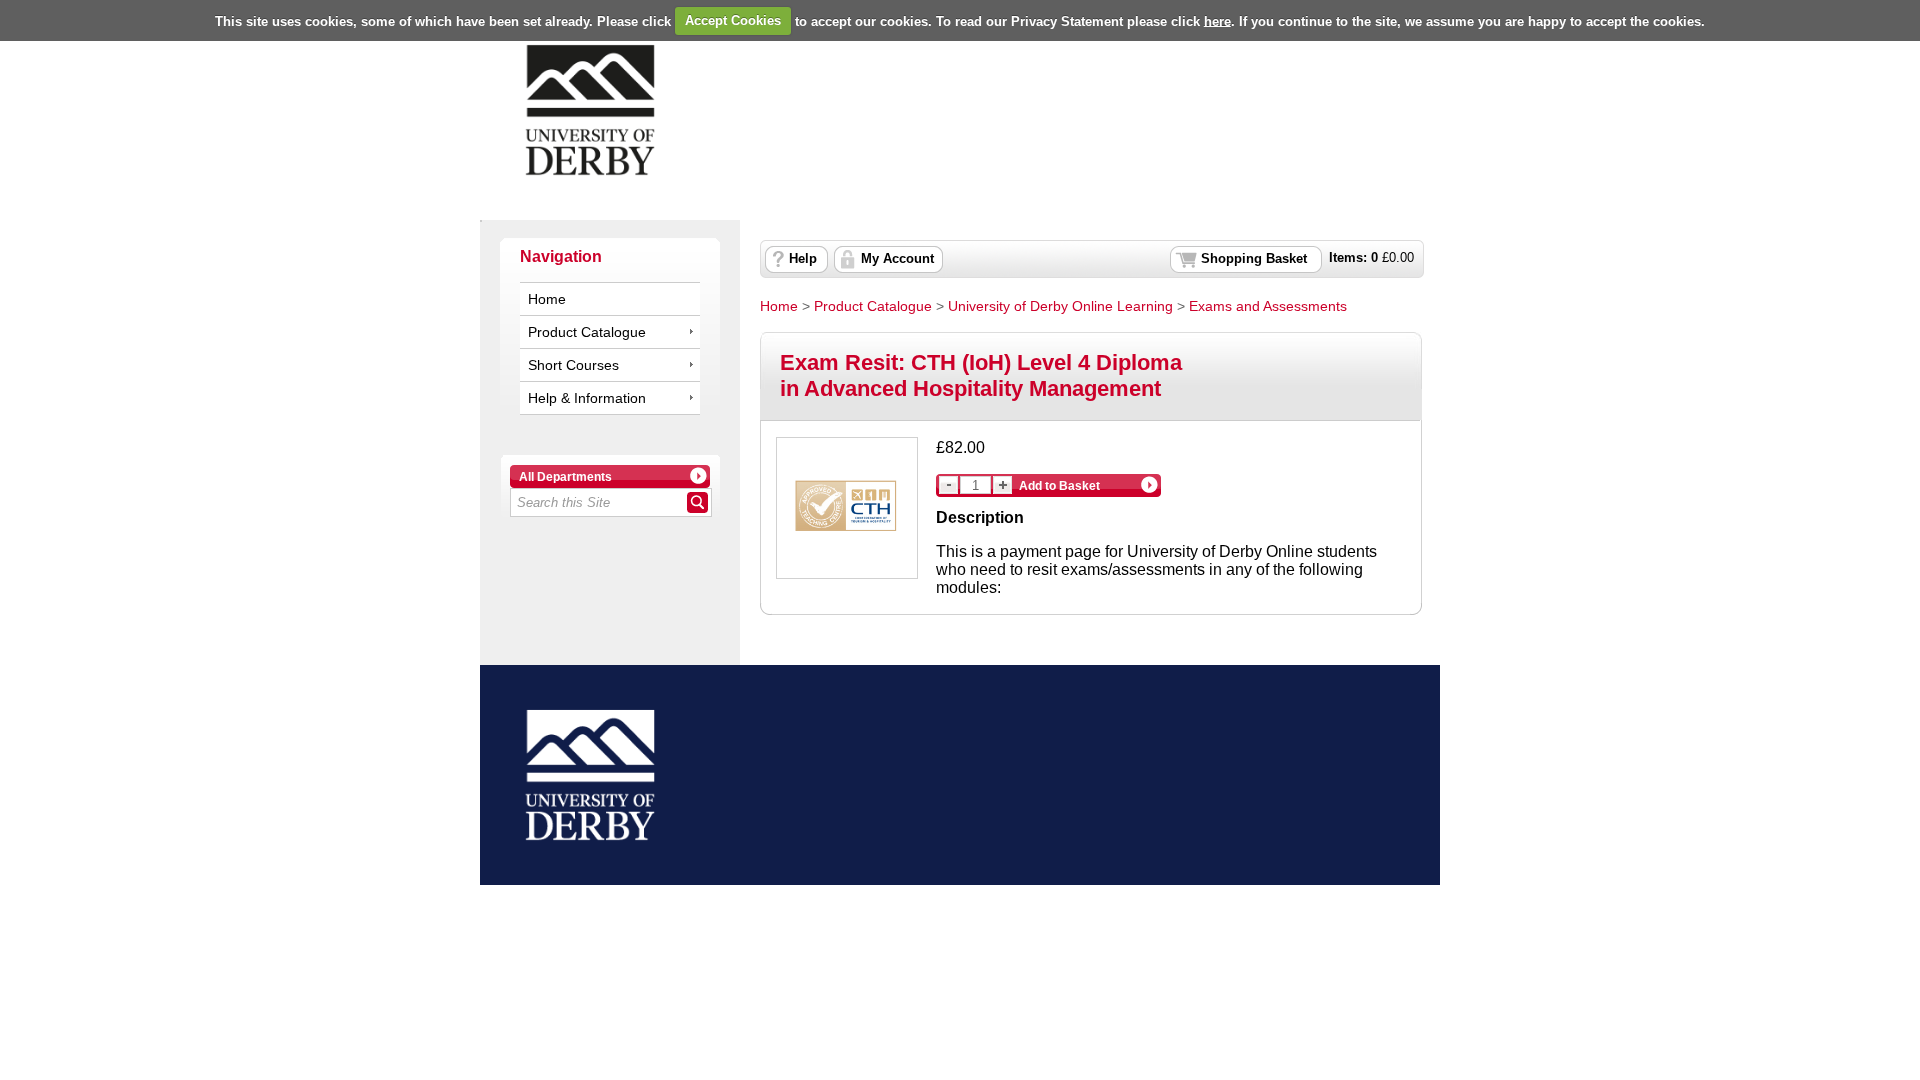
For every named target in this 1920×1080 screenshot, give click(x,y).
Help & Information (587, 398)
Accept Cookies (733, 20)
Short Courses (573, 365)
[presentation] (960, 110)
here (1217, 20)
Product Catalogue (587, 332)
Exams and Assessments (1268, 306)
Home (547, 299)
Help (803, 259)
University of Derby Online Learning (1060, 306)
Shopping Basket (1254, 259)
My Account (897, 259)
